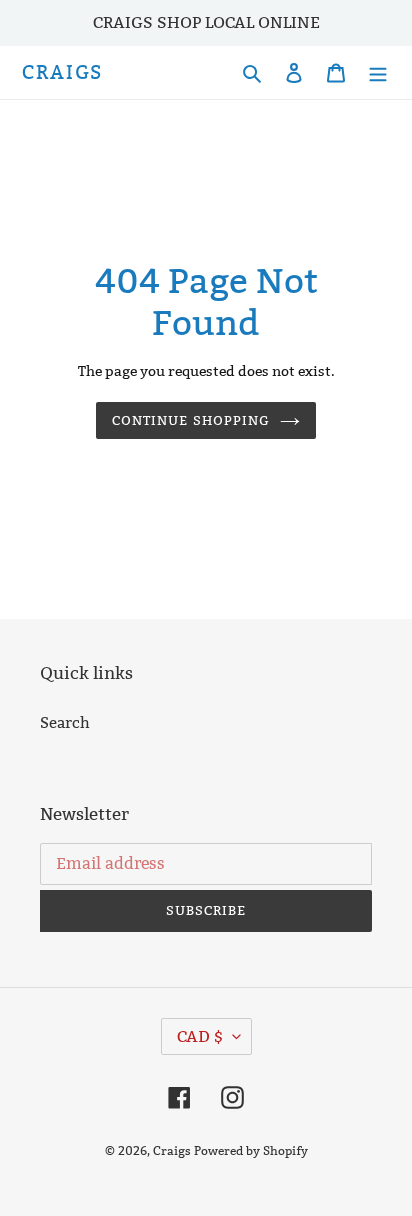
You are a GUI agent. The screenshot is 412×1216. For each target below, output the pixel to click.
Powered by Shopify (251, 1150)
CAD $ (200, 1036)
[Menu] (378, 72)
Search (65, 722)
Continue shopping (191, 420)
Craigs (62, 72)
